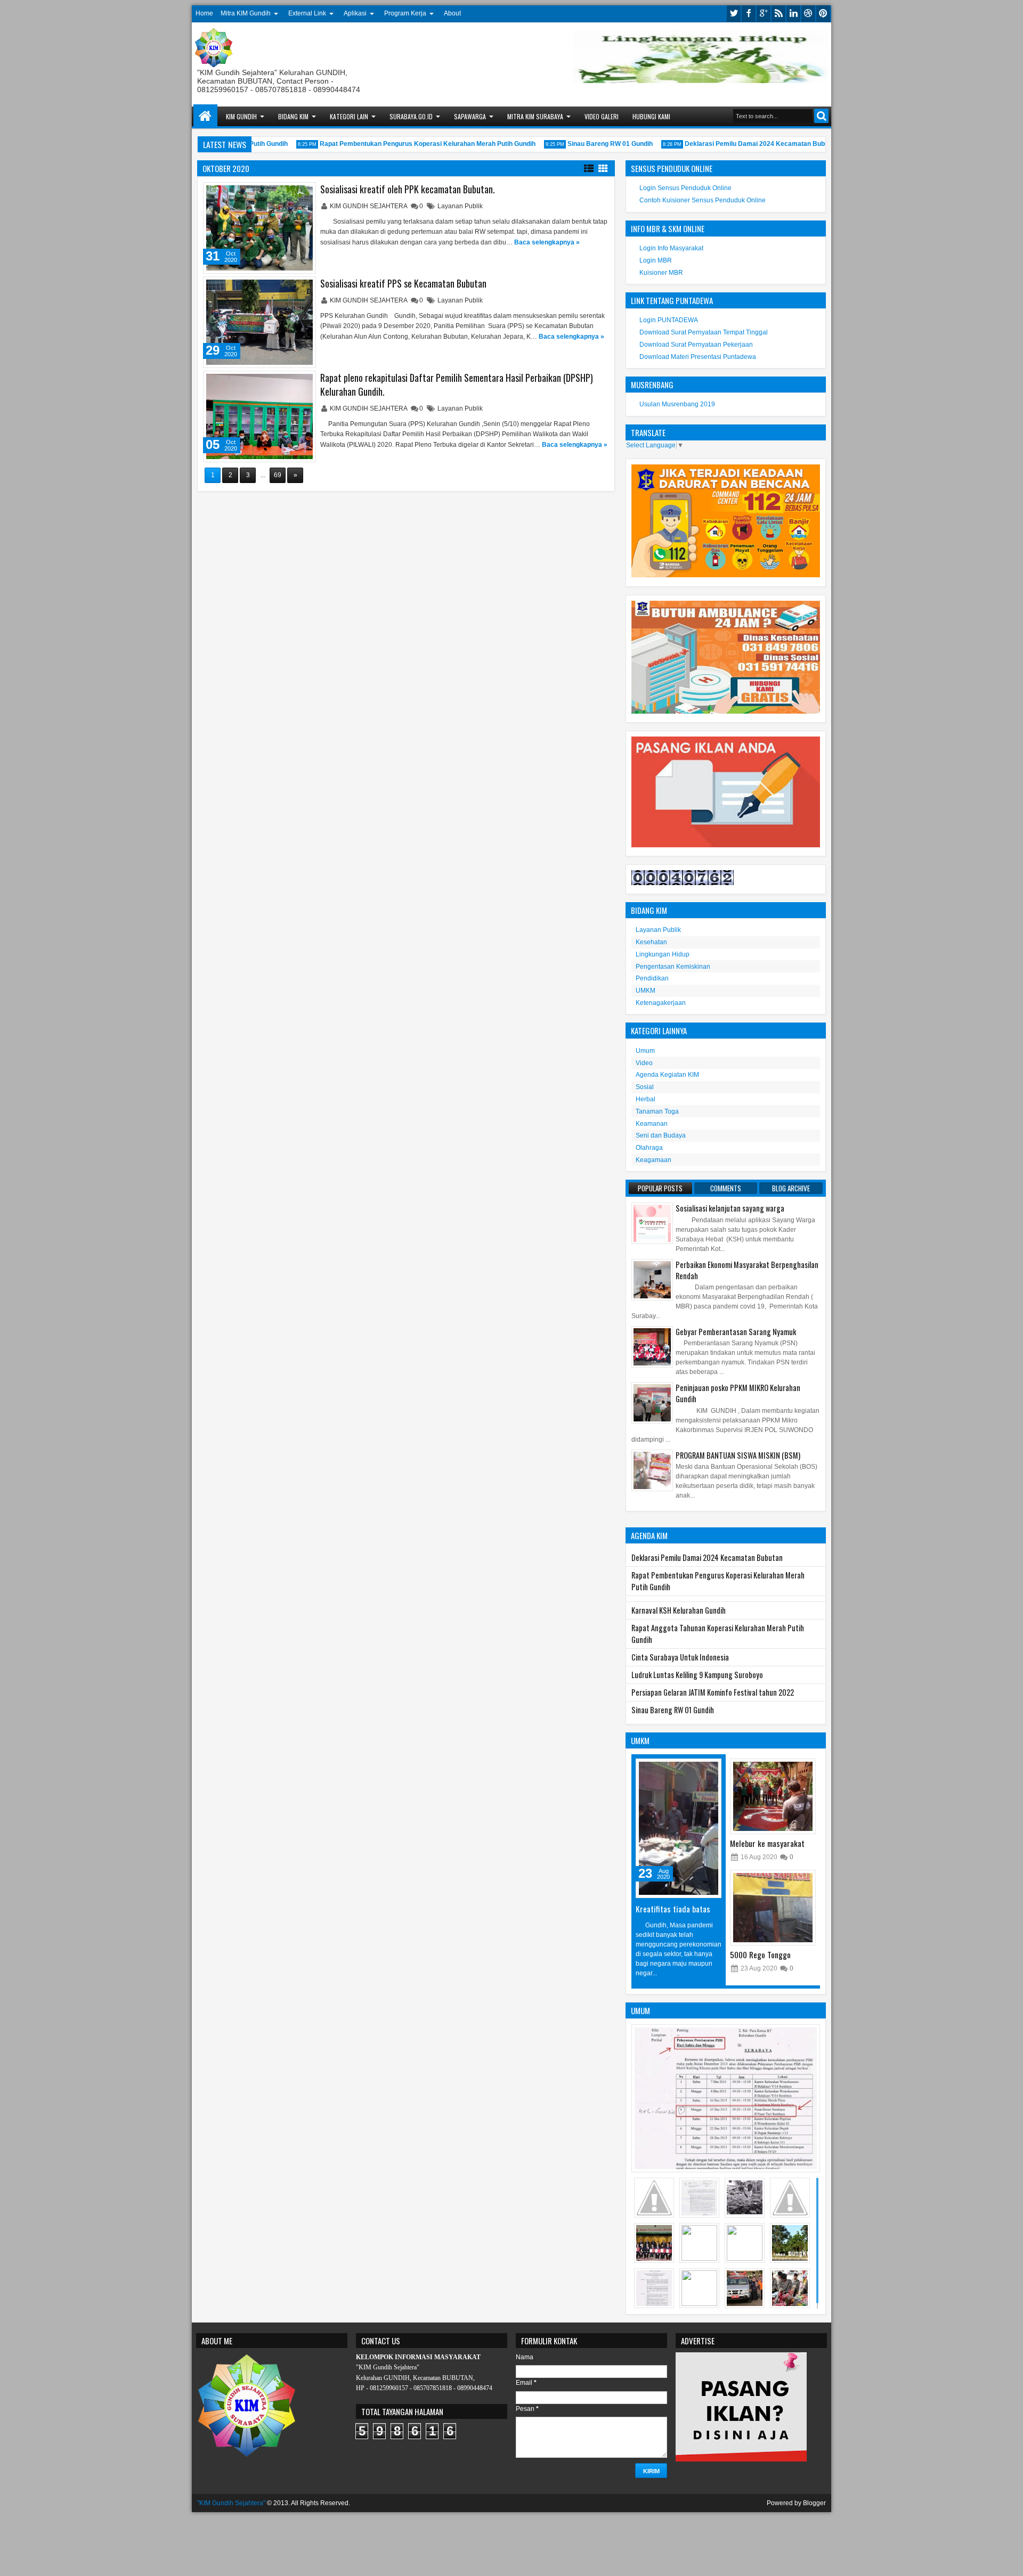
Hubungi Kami (651, 116)
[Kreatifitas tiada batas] (679, 1828)
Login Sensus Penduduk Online (685, 188)
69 (278, 475)
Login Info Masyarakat (671, 248)
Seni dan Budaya (661, 1135)
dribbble (808, 14)
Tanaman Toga (657, 1111)
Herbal (646, 1099)
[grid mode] (603, 168)
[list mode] (589, 168)
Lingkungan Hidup (663, 954)
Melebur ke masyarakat (767, 1843)
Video (644, 1063)
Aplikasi (355, 13)
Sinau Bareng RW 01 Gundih (588, 144)
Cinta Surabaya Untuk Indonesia (680, 1657)
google (764, 14)
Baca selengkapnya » (547, 242)
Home (204, 13)
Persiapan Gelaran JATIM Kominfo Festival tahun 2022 (713, 1692)
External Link (307, 13)
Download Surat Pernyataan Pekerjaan (696, 345)
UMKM (646, 991)
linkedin (793, 14)
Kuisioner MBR (661, 273)
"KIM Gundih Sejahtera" (231, 2503)
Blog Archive (791, 1188)
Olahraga (649, 1148)
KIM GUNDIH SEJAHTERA (369, 206)
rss (778, 14)
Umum (645, 1051)
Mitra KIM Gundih (246, 13)
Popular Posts (660, 1188)
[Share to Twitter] (292, 193)
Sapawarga (470, 116)
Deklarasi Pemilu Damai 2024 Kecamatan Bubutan (740, 144)
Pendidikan (652, 978)
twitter (734, 14)
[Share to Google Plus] (304, 193)
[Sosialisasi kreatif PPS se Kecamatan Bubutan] (259, 322)
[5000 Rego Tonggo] (773, 1908)
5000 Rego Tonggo (760, 1955)
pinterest (823, 14)
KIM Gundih (241, 116)
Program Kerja (405, 13)
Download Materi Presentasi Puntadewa (698, 357)
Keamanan (652, 1124)
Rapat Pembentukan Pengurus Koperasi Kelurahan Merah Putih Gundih (406, 144)
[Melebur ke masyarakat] (773, 1796)
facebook (749, 14)
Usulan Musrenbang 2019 (677, 404)
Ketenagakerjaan (661, 1003)
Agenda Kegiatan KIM (667, 1075)
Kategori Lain (349, 116)
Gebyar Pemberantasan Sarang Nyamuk (736, 1332)
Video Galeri (602, 116)
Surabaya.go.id (411, 116)
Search (821, 116)
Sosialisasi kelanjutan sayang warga (730, 1208)
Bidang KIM (293, 116)
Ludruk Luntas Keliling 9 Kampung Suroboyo (697, 1675)
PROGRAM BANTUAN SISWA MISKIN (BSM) (738, 1455)
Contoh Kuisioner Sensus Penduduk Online (703, 200)
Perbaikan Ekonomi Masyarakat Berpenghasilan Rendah (747, 1270)
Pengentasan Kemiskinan (673, 967)
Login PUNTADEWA (669, 320)
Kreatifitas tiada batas (673, 1909)
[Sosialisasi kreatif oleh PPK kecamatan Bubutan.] (259, 228)
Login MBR (656, 260)
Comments (726, 1188)
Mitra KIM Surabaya (535, 116)
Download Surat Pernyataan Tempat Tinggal (704, 332)
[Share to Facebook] (280, 193)
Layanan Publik (460, 206)
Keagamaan (653, 1160)
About (452, 13)
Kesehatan (651, 942)
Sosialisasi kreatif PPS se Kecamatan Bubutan (403, 283)
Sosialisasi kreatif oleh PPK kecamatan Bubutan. (408, 189)
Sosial (645, 1087)
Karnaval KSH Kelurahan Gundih (679, 1610)
